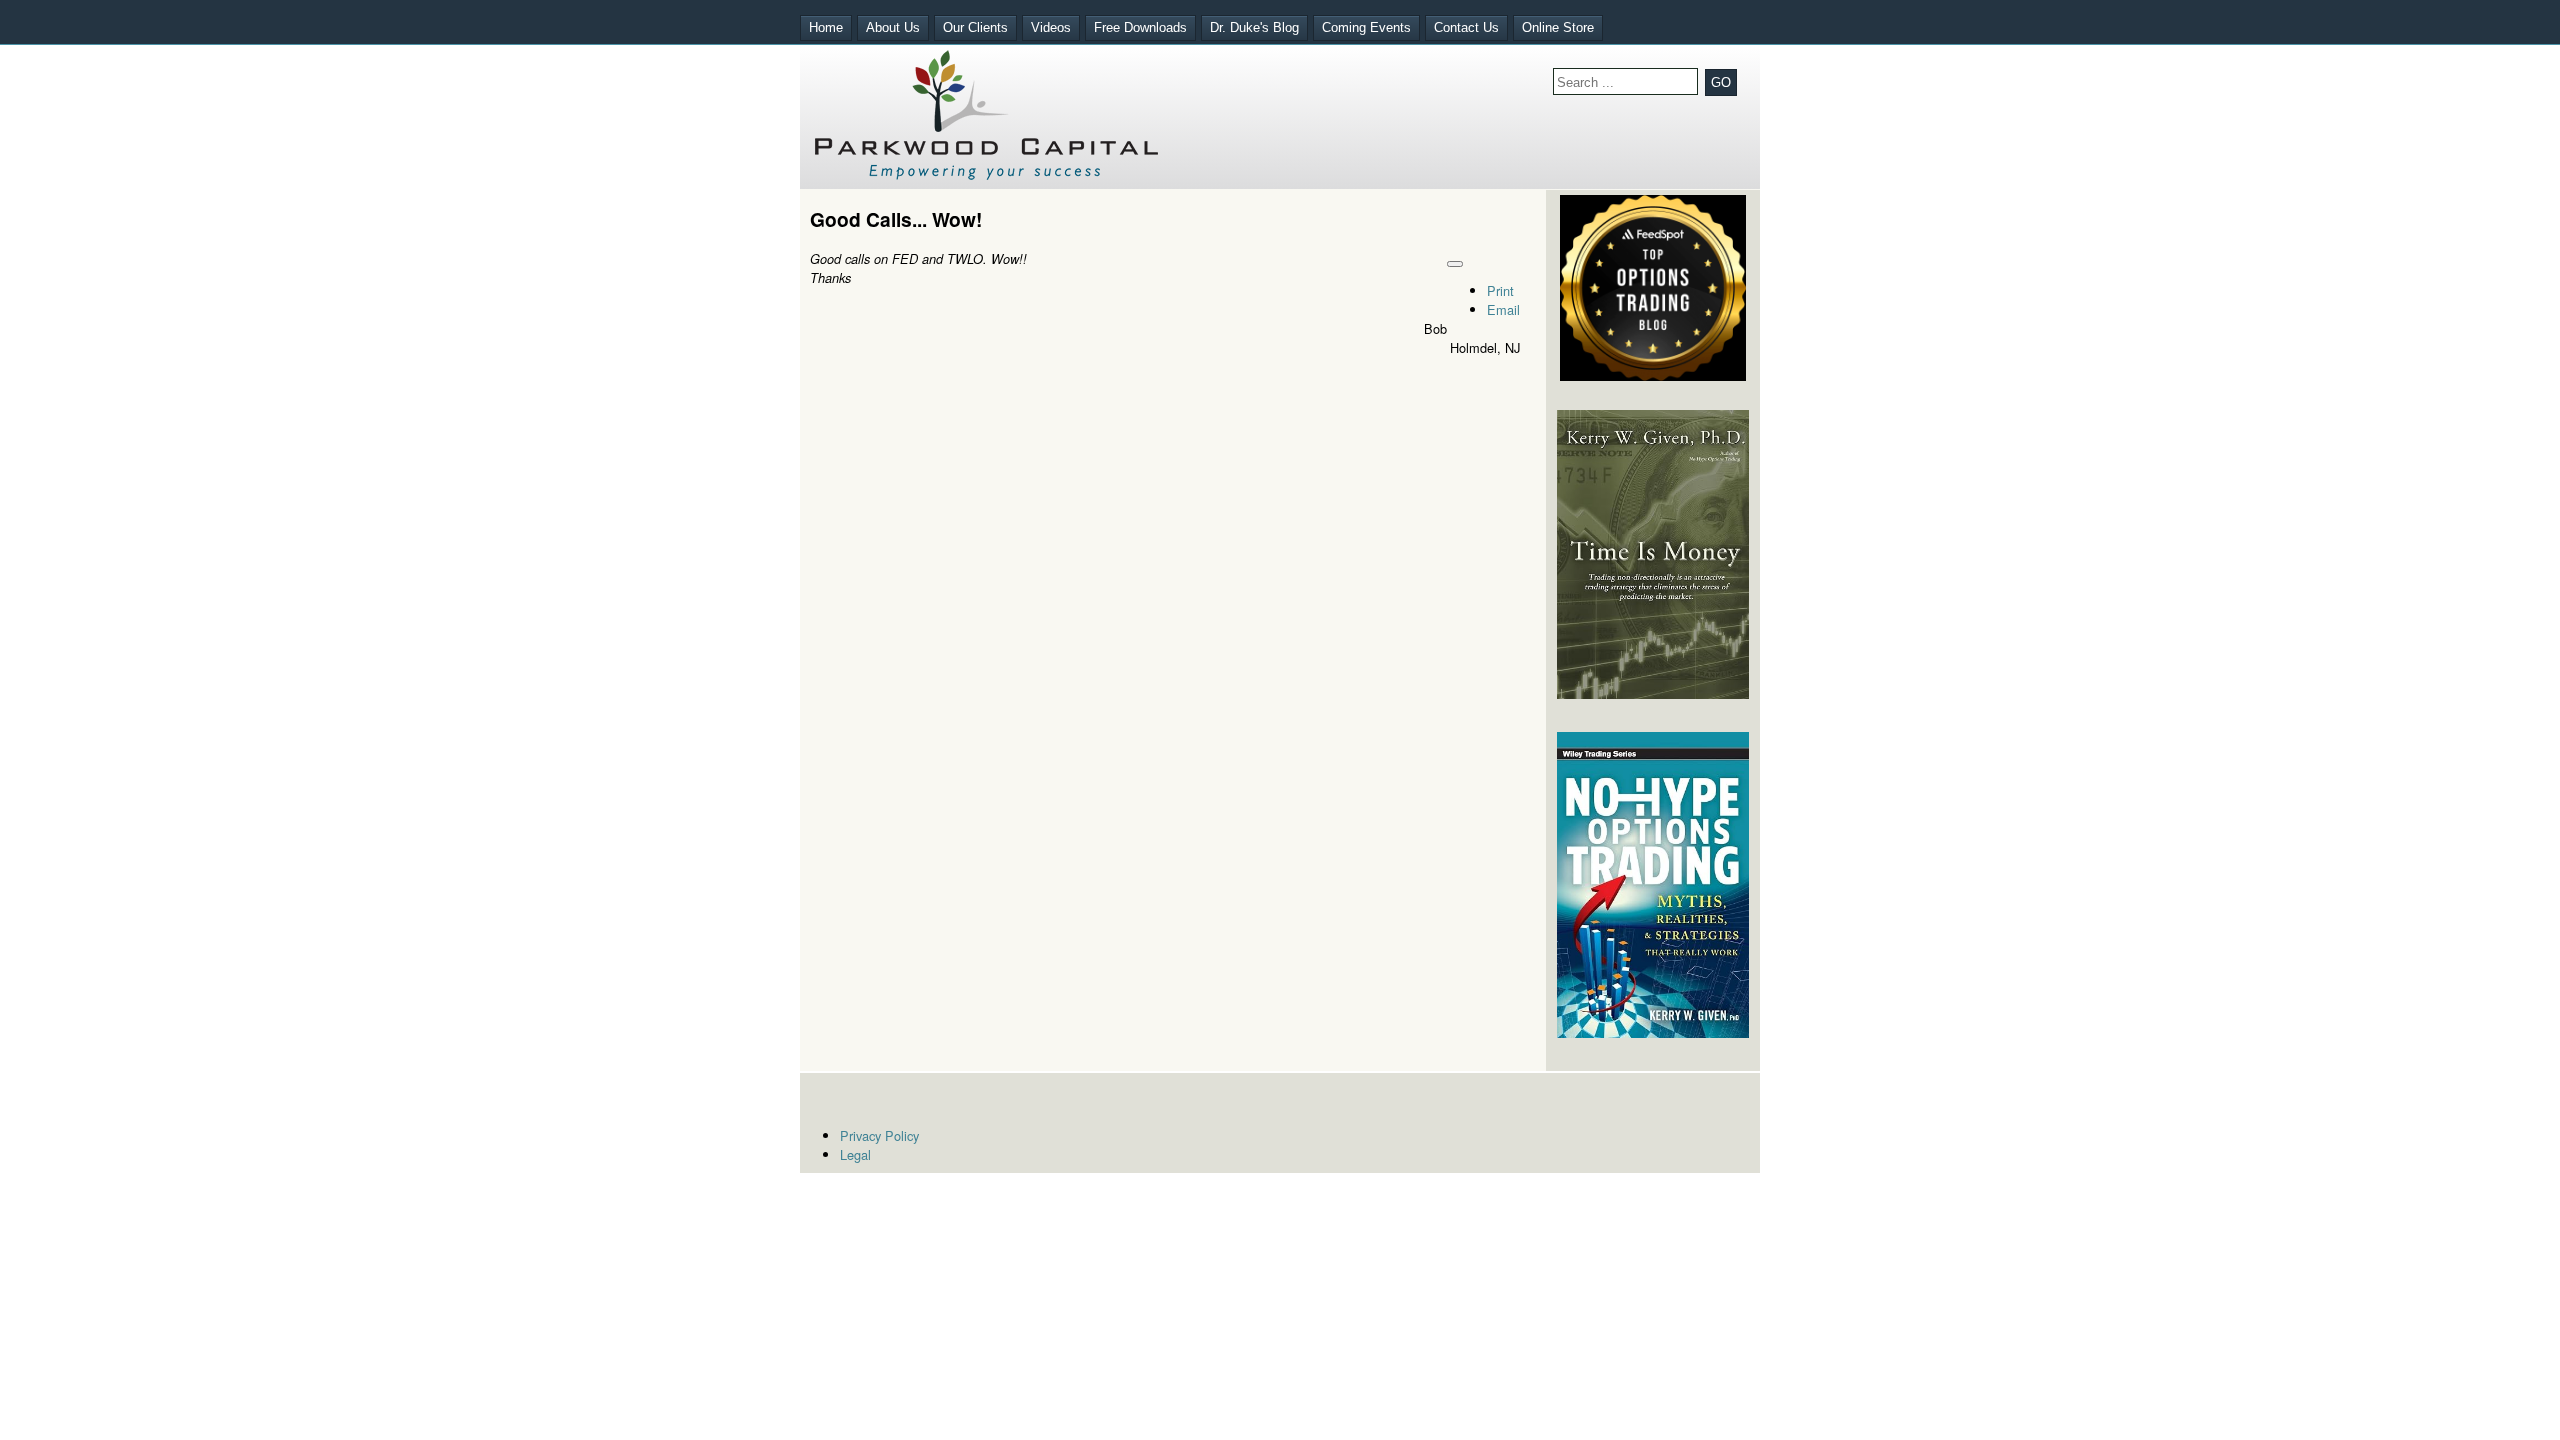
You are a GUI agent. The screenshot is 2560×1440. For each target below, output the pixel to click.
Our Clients (975, 27)
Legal (855, 1154)
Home (826, 27)
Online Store (1558, 27)
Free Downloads (1140, 27)
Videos (1051, 27)
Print (1500, 290)
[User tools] (1455, 264)
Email (1503, 309)
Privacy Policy (879, 1135)
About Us (893, 27)
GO (1721, 82)
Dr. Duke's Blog (1254, 27)
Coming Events (1366, 27)
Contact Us (1466, 27)
